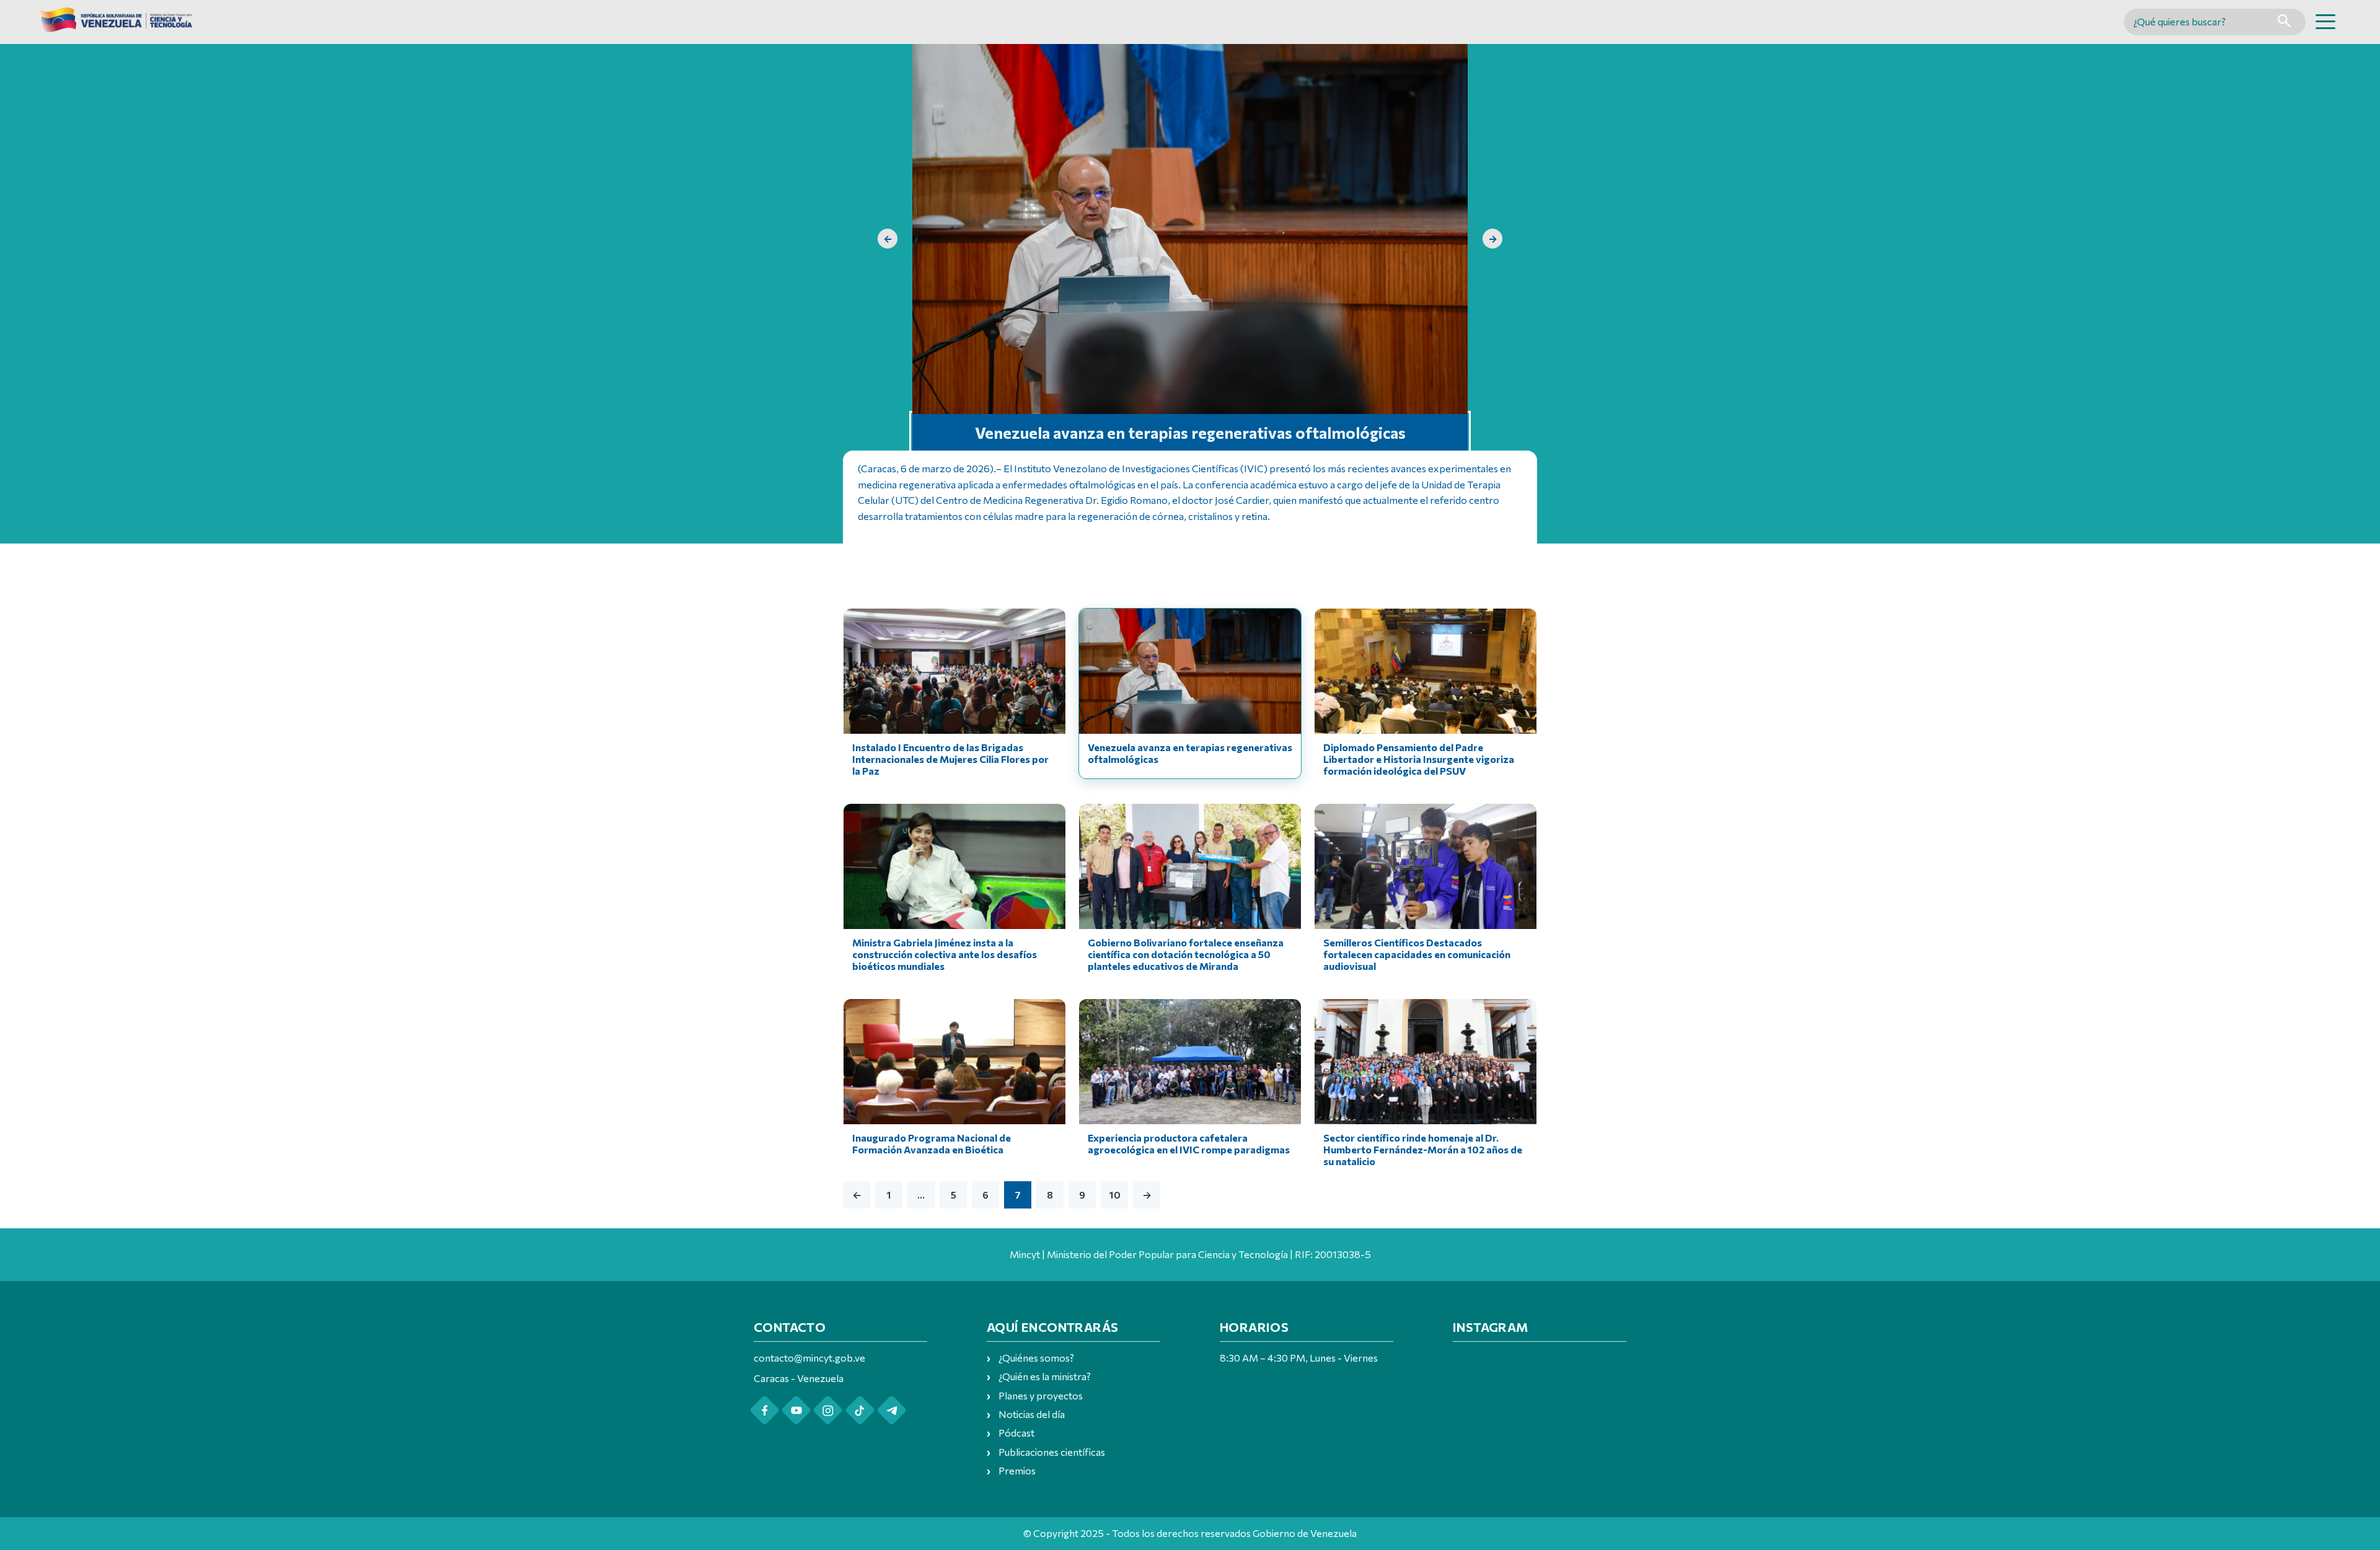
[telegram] (892, 1410)
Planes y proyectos (1041, 1395)
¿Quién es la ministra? (1045, 1376)
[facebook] (765, 1410)
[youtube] (796, 1410)
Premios (1017, 1470)
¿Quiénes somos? (1036, 1358)
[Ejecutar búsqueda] (2284, 22)
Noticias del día (1032, 1414)
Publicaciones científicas (1052, 1452)
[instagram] (828, 1410)
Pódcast (1016, 1433)
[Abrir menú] (2325, 22)
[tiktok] (860, 1410)
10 (1115, 1195)
